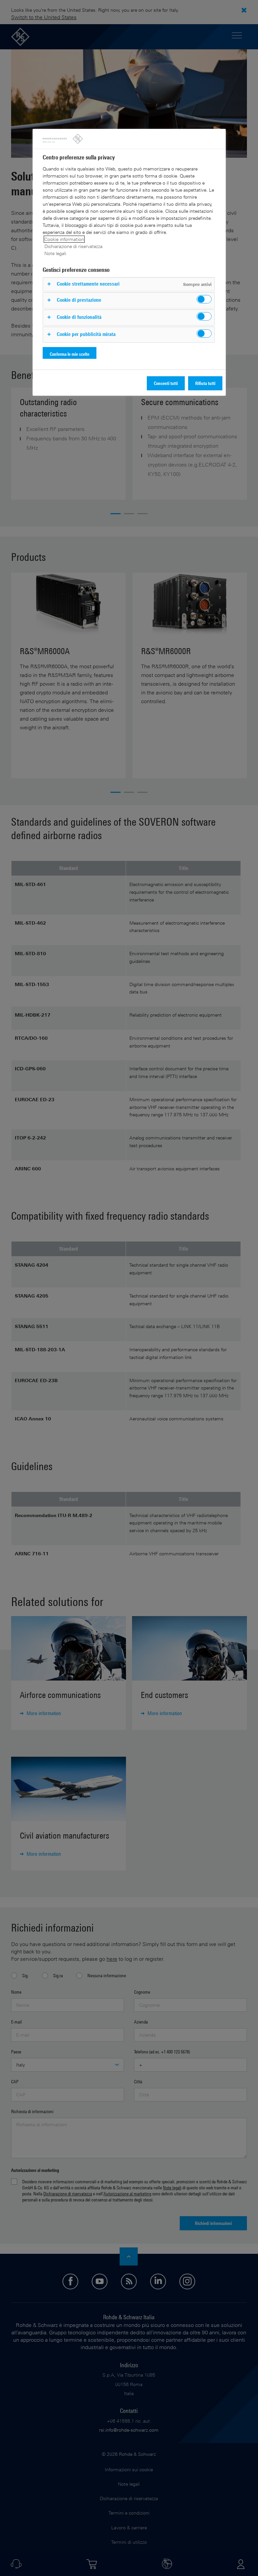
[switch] (204, 299)
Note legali (55, 253)
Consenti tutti (166, 383)
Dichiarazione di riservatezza (73, 246)
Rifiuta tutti (205, 383)
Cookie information (64, 239)
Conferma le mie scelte (70, 354)
